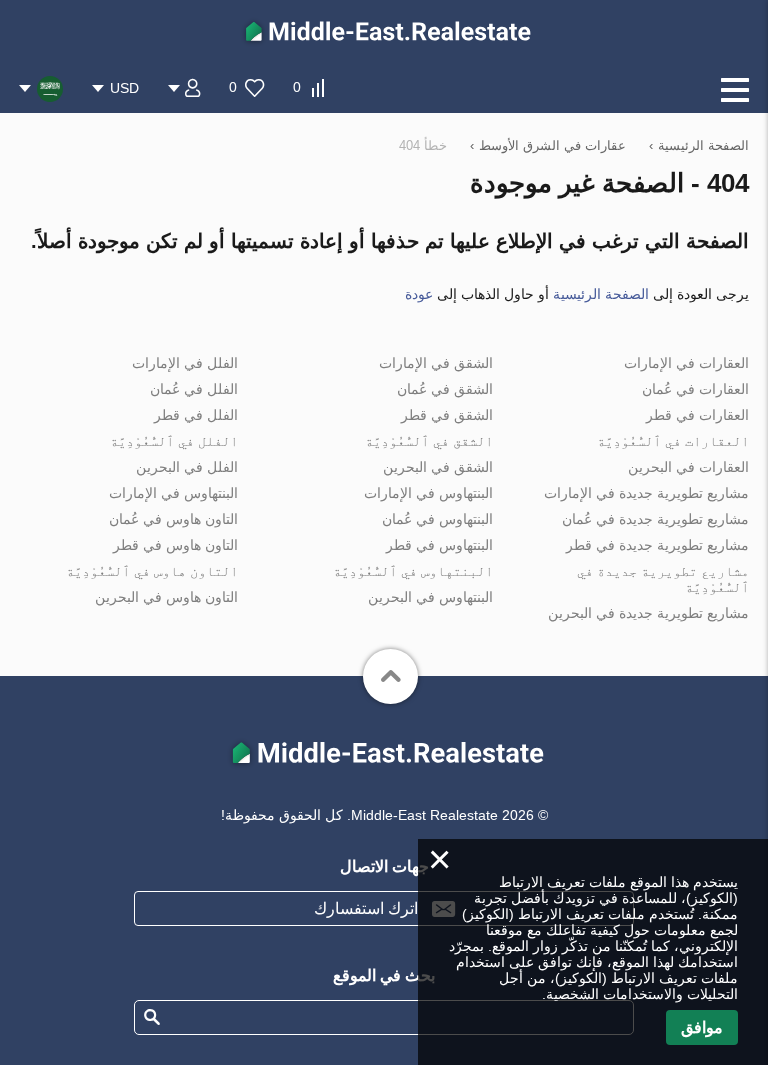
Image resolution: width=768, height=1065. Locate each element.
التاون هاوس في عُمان (173, 519)
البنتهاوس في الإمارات (428, 493)
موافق (702, 1027)
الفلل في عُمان (194, 389)
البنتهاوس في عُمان (437, 519)
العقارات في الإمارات (686, 363)
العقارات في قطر (697, 415)
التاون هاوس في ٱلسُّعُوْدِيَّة (152, 571)
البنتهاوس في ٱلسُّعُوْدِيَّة (413, 571)
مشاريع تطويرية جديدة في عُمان (655, 519)
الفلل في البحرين (187, 467)
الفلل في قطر (196, 415)
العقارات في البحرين (688, 467)
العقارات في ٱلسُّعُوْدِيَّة (673, 441)
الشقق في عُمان (445, 389)
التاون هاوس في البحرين (166, 597)
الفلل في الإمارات (185, 363)
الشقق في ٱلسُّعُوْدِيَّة (429, 441)
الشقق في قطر (447, 415)
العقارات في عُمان (695, 389)
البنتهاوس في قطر (439, 545)
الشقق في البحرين (438, 467)
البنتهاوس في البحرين (430, 597)
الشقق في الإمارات (436, 363)
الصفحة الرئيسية (601, 294)
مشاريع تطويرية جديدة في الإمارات (646, 493)
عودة (419, 294)
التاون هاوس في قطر (175, 545)
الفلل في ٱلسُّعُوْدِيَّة (174, 441)
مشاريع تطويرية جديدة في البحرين (648, 613)
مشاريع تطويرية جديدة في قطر (657, 545)
